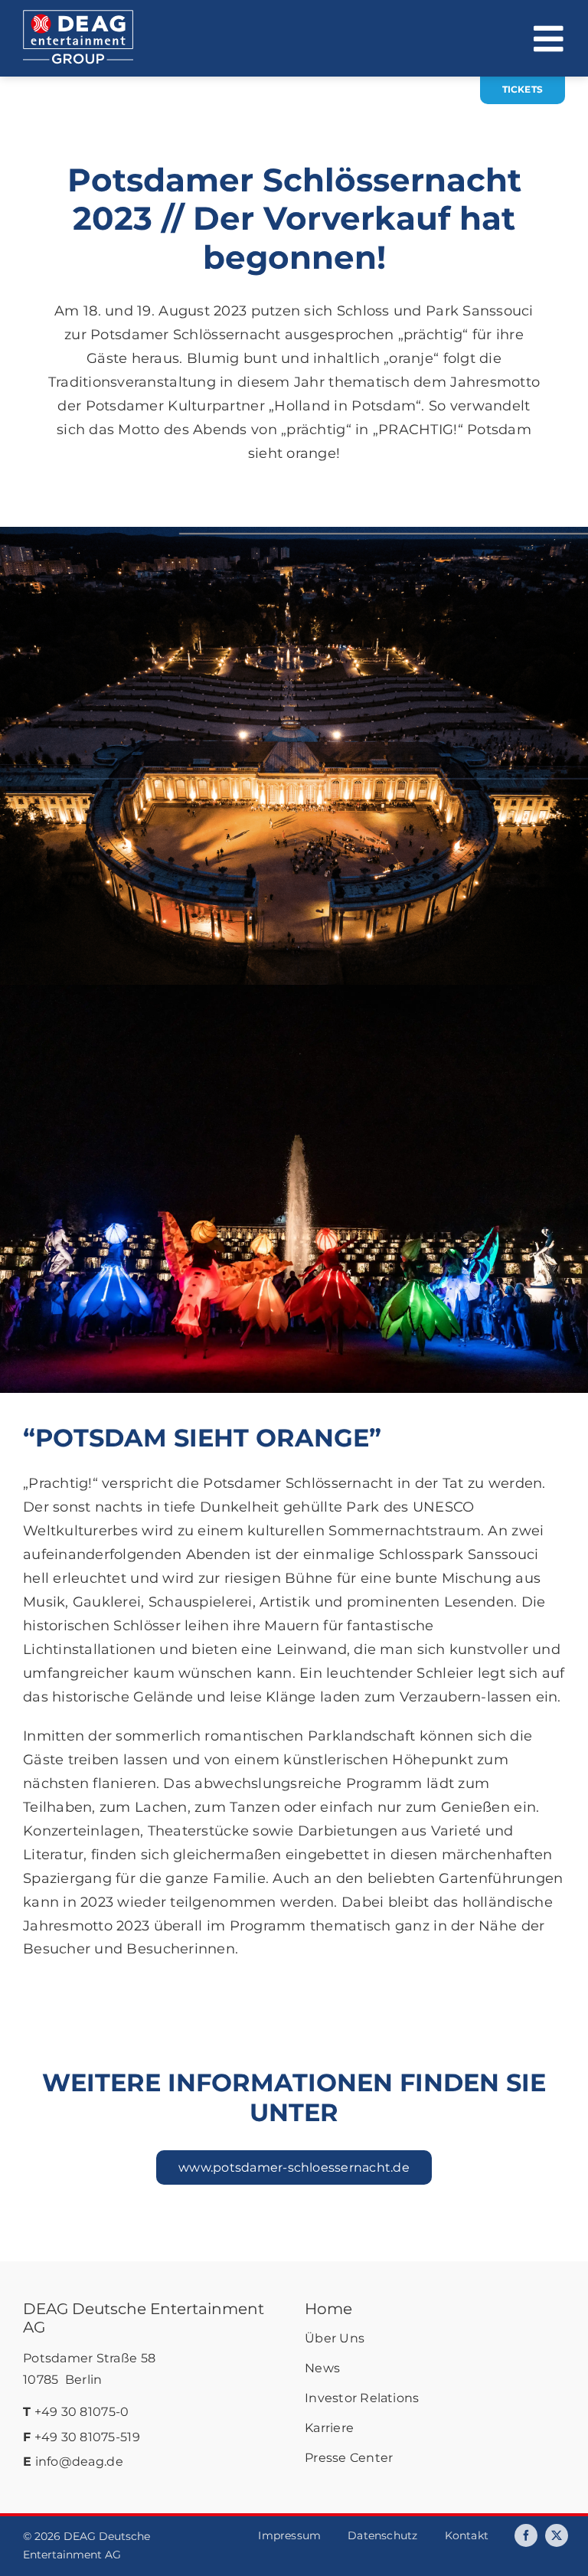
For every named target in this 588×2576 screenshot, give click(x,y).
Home (328, 2309)
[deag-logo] (78, 17)
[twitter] (557, 2535)
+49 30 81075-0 (82, 2412)
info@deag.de (79, 2462)
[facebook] (526, 2535)
